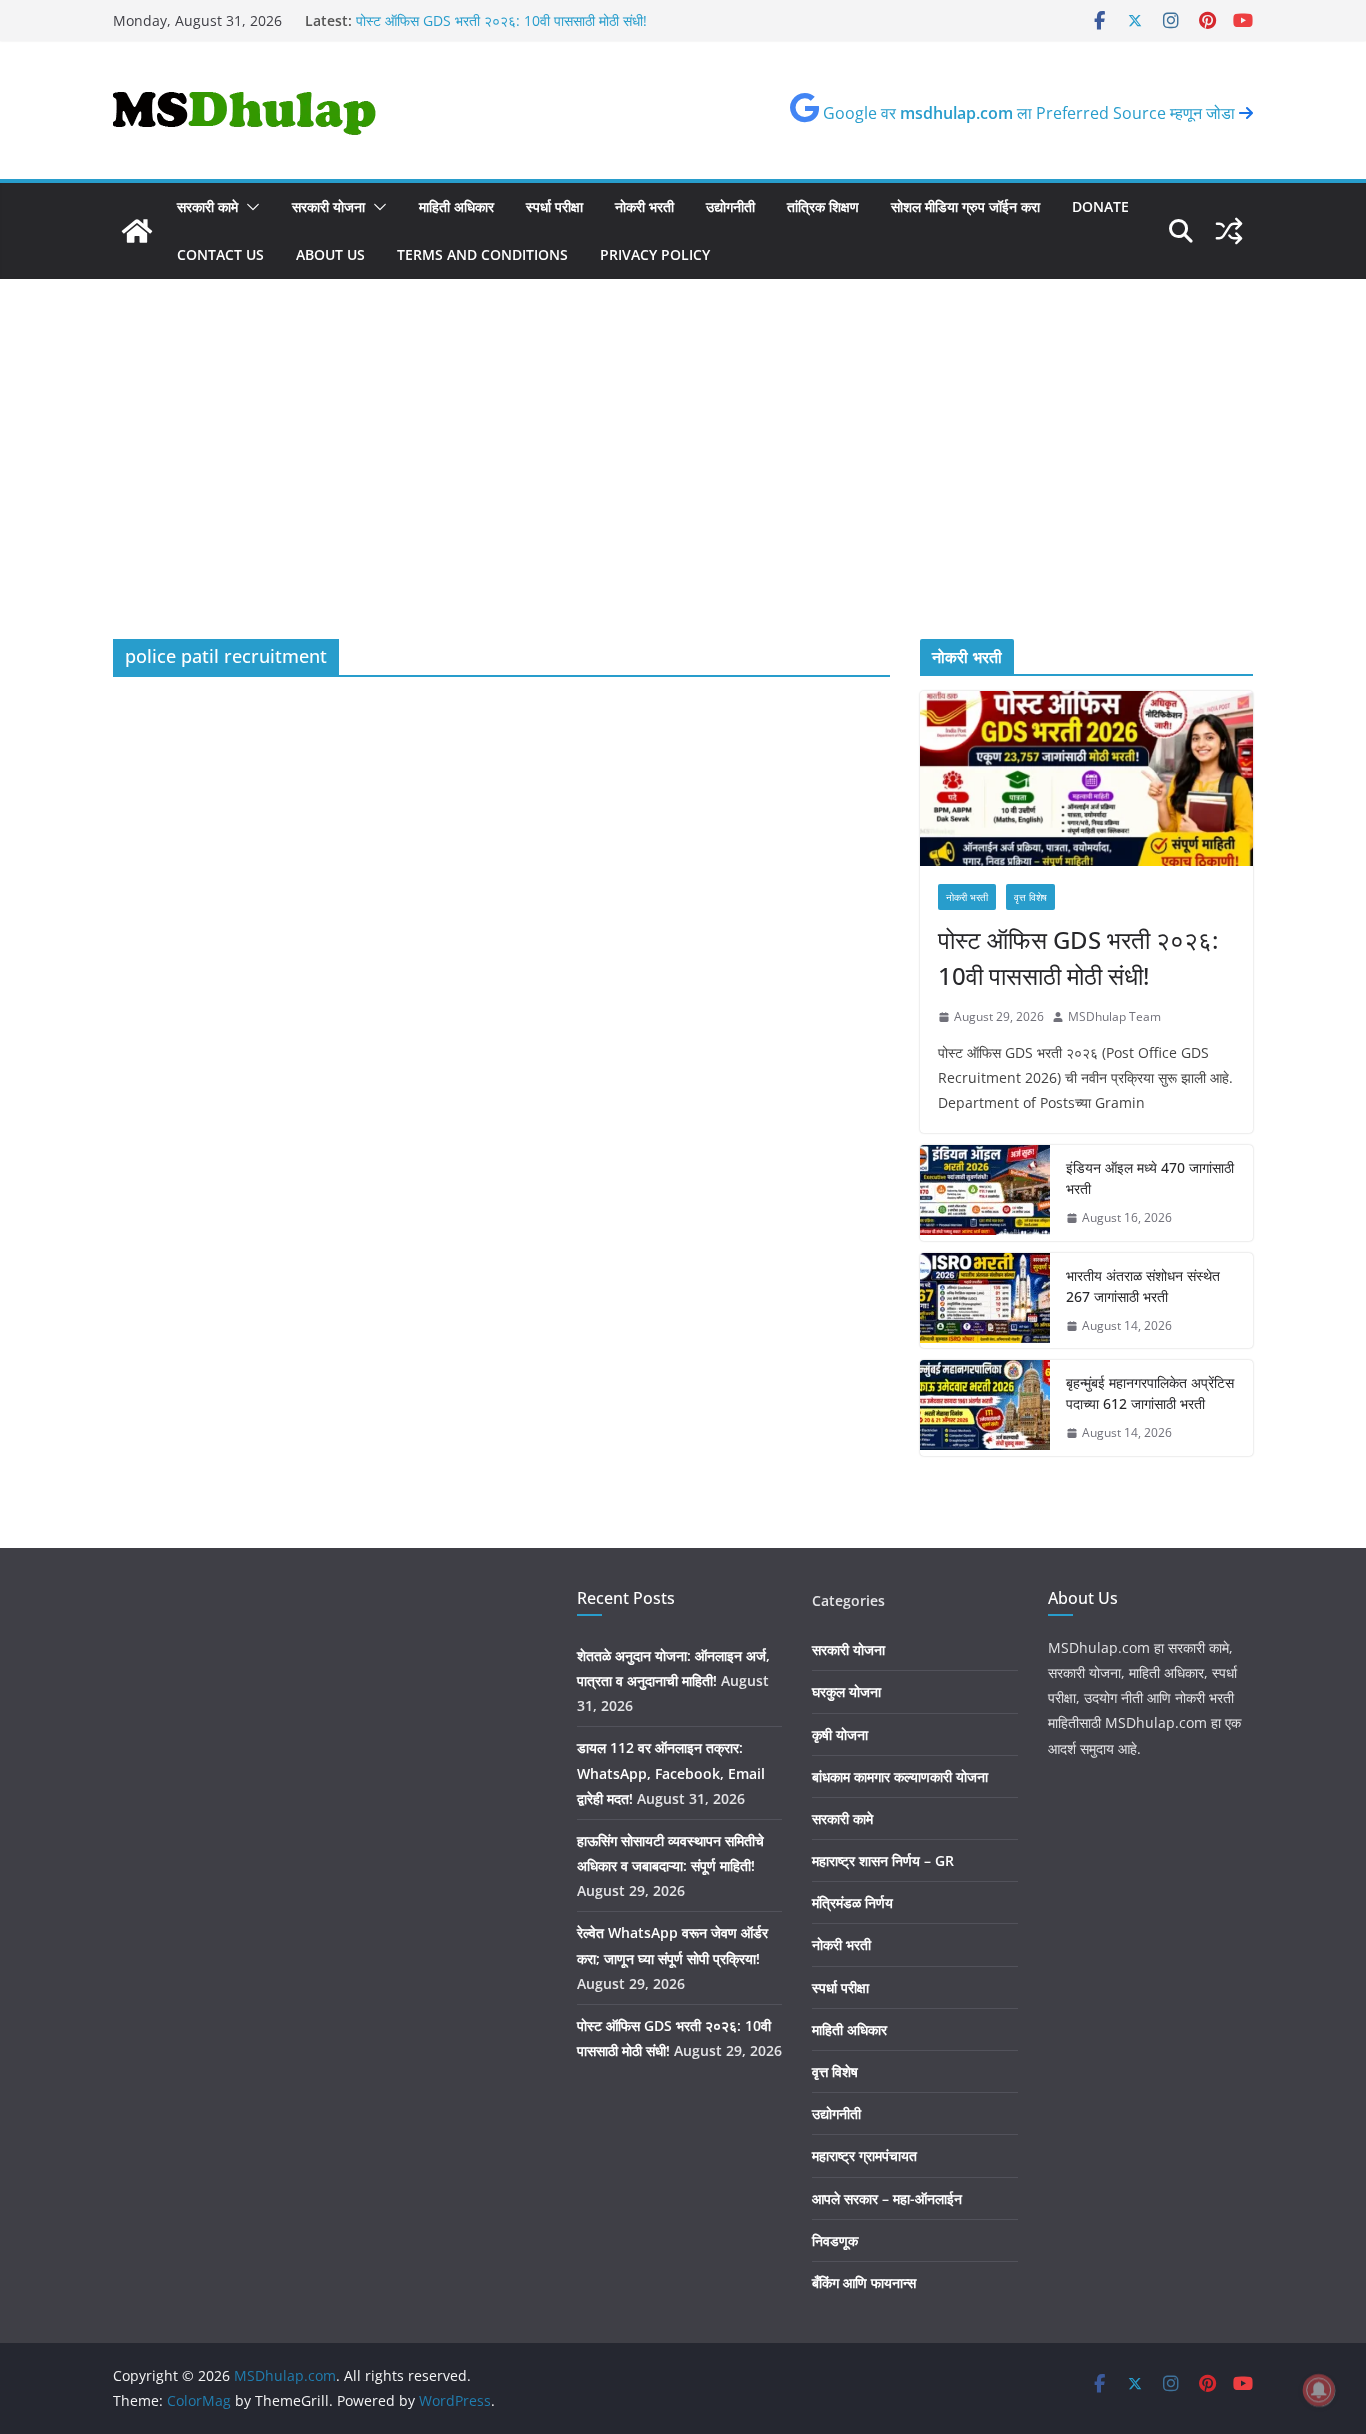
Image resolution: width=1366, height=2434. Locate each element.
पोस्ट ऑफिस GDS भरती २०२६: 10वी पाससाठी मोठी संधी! (1078, 957)
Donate (1100, 206)
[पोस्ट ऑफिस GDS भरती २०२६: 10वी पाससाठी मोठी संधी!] (1086, 778)
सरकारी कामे (207, 206)
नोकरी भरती (644, 206)
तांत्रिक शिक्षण (823, 206)
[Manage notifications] (1319, 2390)
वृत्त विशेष (1030, 897)
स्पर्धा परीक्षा (554, 206)
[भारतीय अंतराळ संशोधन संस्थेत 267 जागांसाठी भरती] (985, 1301)
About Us (330, 254)
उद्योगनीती (730, 206)
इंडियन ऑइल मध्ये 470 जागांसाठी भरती (1150, 1178)
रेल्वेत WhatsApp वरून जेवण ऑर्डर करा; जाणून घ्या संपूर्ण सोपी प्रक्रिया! (544, 14)
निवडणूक (835, 2240)
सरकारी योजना (328, 206)
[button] (249, 207)
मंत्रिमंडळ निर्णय (852, 1902)
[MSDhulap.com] (137, 231)
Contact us (220, 254)
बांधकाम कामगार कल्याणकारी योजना (900, 1776)
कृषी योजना (840, 1734)
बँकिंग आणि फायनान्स (864, 2282)
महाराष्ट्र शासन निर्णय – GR (883, 1860)
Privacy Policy (655, 254)
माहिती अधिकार (456, 206)
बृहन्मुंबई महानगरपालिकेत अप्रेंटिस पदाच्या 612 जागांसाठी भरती (1150, 1393)
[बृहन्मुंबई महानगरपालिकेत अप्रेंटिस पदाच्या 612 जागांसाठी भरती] (985, 1408)
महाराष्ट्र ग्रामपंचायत (864, 2155)
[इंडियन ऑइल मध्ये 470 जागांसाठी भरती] (985, 1193)
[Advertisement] (683, 489)
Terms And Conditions (482, 254)
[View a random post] (1229, 231)
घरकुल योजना (846, 1691)
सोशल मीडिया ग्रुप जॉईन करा (965, 206)
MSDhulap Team (1114, 1016)
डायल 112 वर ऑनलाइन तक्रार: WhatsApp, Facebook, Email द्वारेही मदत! (671, 1772)
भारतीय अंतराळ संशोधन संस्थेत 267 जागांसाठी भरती (1143, 1286)
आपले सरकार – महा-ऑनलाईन (887, 2198)
